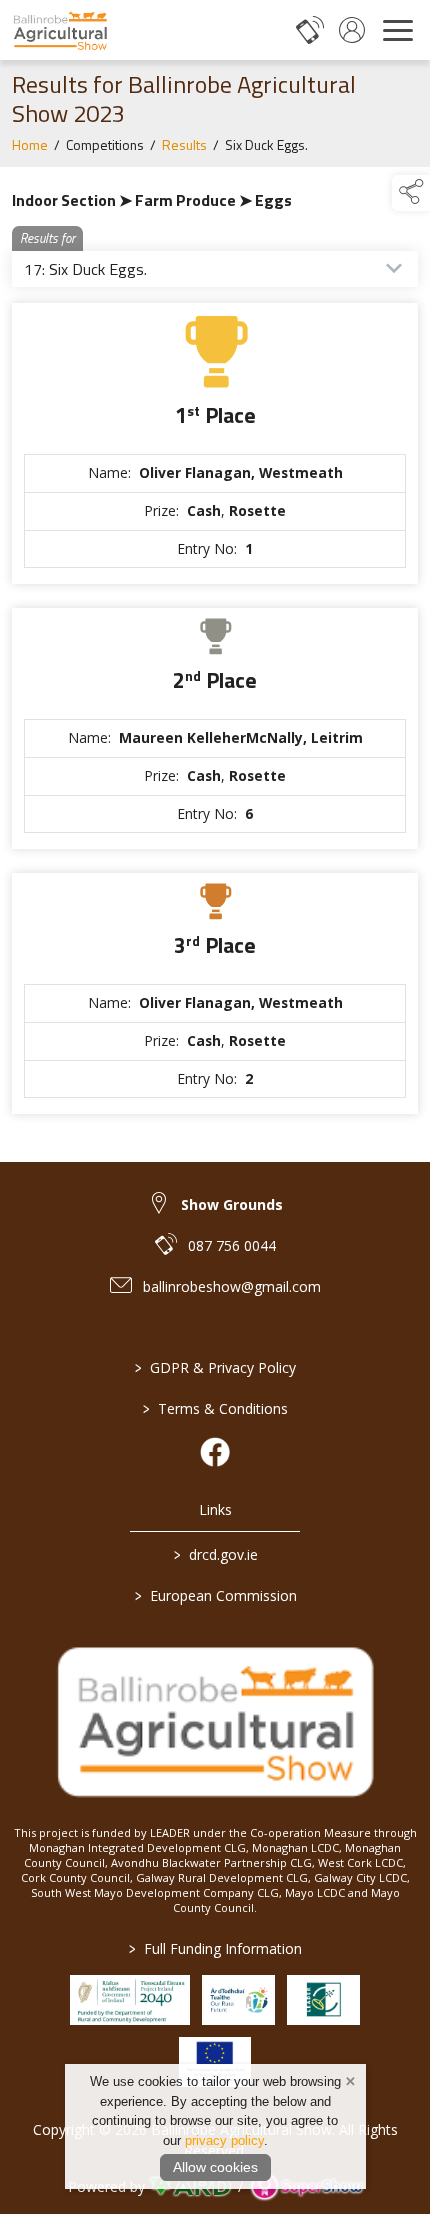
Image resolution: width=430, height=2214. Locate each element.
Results (184, 144)
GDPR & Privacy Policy (215, 1367)
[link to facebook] (215, 1452)
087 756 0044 (232, 1245)
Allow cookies (215, 2167)
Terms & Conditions (215, 1408)
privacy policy (224, 2140)
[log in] (352, 30)
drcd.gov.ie (215, 1554)
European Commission (215, 1595)
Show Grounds (232, 1204)
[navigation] (398, 30)
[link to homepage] (60, 30)
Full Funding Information (215, 1948)
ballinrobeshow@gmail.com (232, 1286)
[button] (411, 193)
